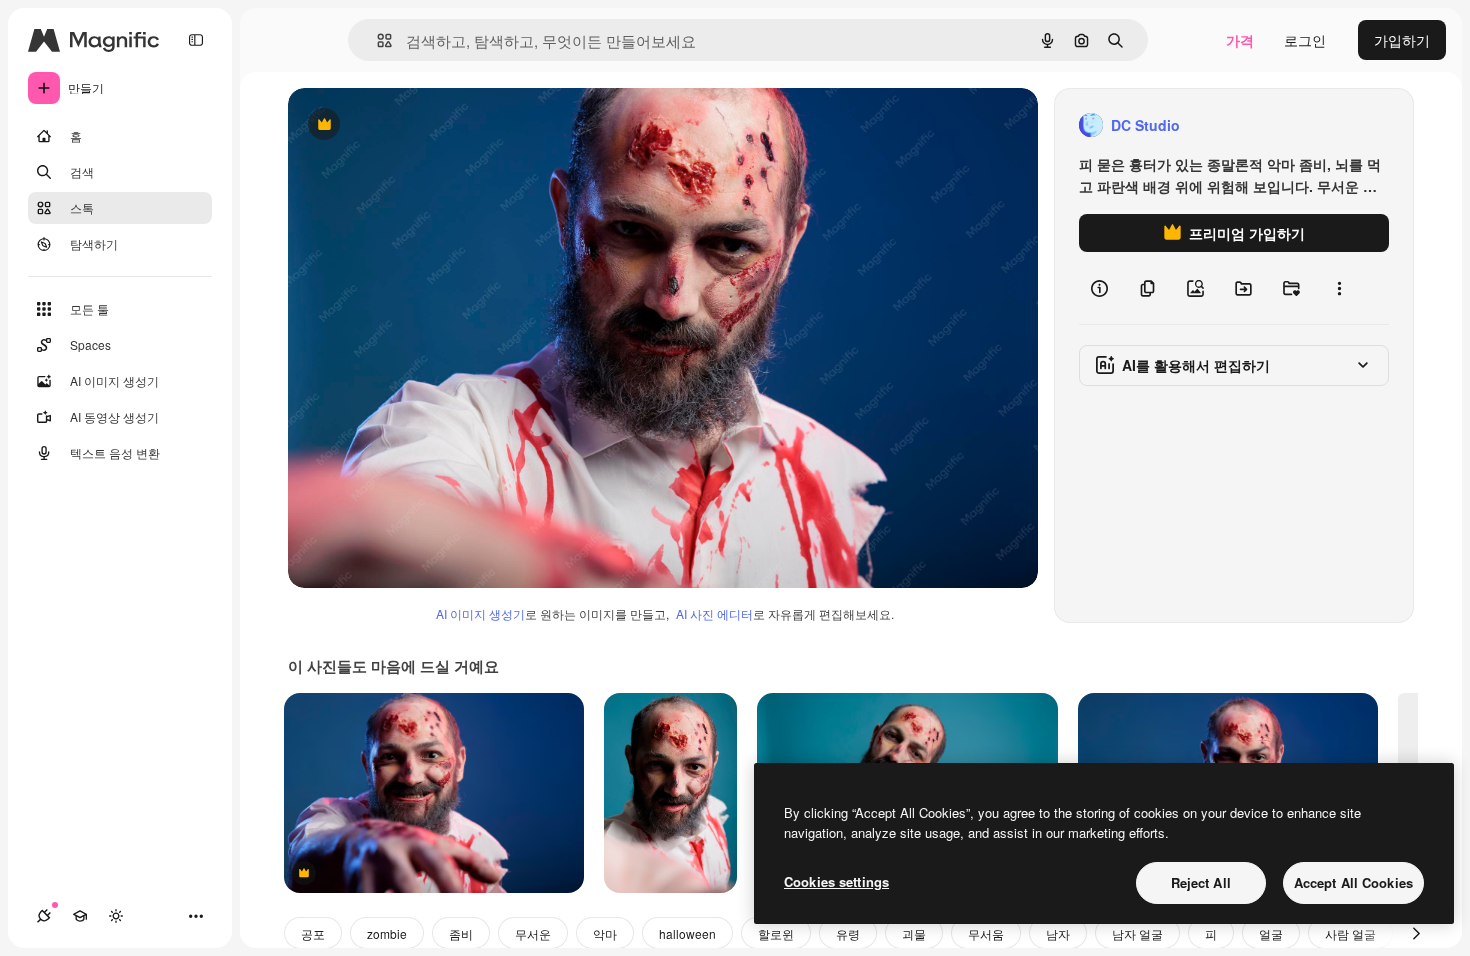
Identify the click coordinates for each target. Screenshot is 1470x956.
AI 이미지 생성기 (480, 613)
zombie (387, 933)
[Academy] (80, 916)
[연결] (44, 916)
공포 (313, 933)
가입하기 (1402, 40)
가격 (1240, 40)
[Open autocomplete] (376, 40)
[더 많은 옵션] (1339, 288)
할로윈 (776, 933)
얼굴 (1271, 933)
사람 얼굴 (1350, 933)
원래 (403, 125)
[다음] (1416, 933)
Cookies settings (836, 881)
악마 (605, 933)
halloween (687, 933)
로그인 (1305, 40)
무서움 (986, 933)
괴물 (914, 933)
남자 (1058, 933)
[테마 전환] (116, 916)
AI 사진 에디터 (714, 613)
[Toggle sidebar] (196, 40)
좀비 (461, 933)
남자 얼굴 (1137, 933)
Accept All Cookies (1353, 882)
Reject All (1201, 882)
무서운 (533, 933)
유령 (848, 933)
